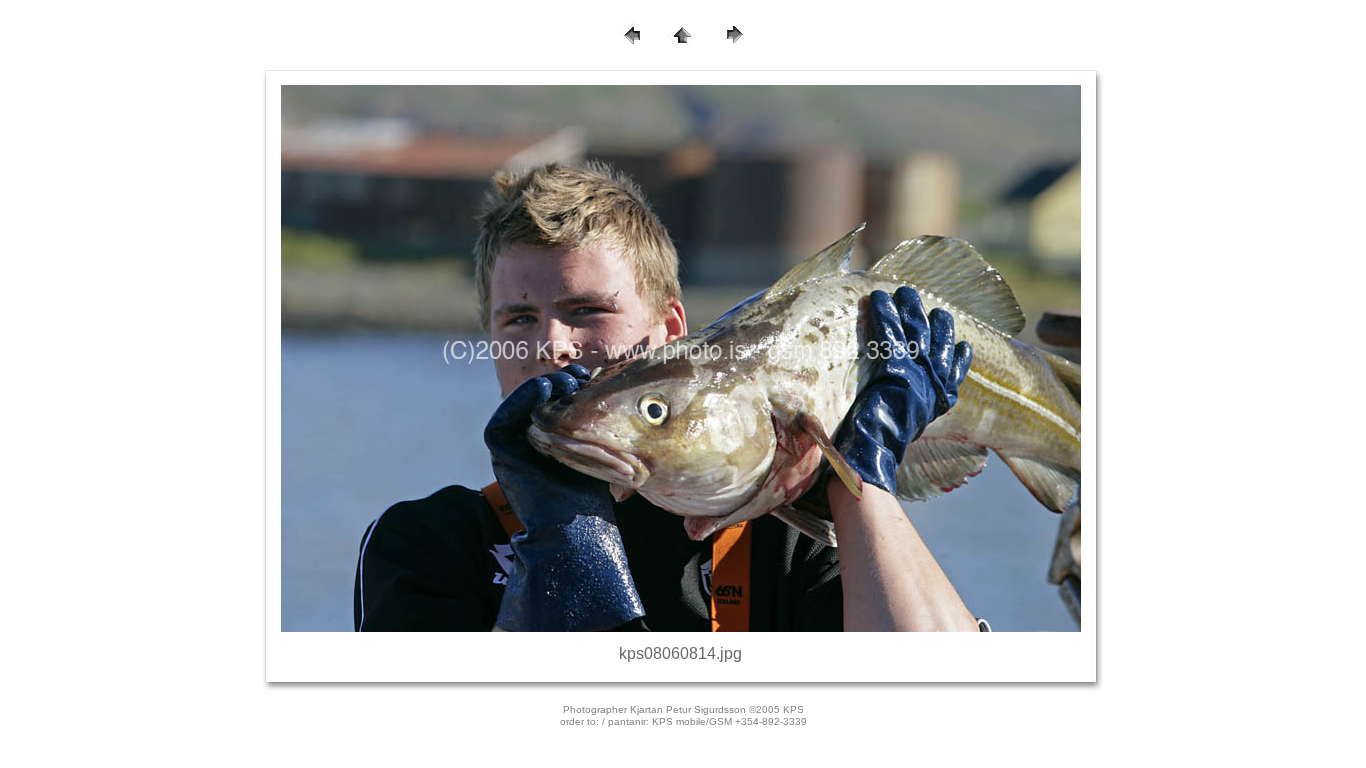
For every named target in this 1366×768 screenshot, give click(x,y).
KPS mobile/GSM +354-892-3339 (729, 721)
